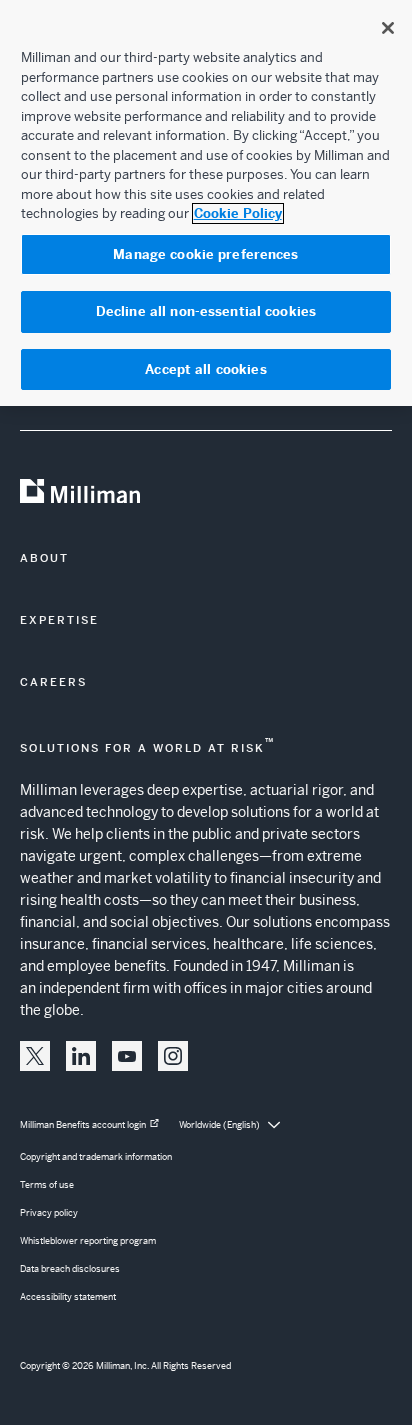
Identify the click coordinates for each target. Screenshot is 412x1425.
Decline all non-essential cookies (206, 311)
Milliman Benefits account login (83, 1125)
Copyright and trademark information (96, 1157)
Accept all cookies (205, 369)
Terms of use (47, 1185)
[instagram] (173, 1056)
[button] (35, 1056)
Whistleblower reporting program (88, 1241)
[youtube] (127, 1056)
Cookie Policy (238, 213)
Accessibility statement (68, 1297)
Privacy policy (49, 1213)
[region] (206, 203)
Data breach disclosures (70, 1269)
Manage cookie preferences (205, 254)
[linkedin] (81, 1056)
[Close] (388, 28)
